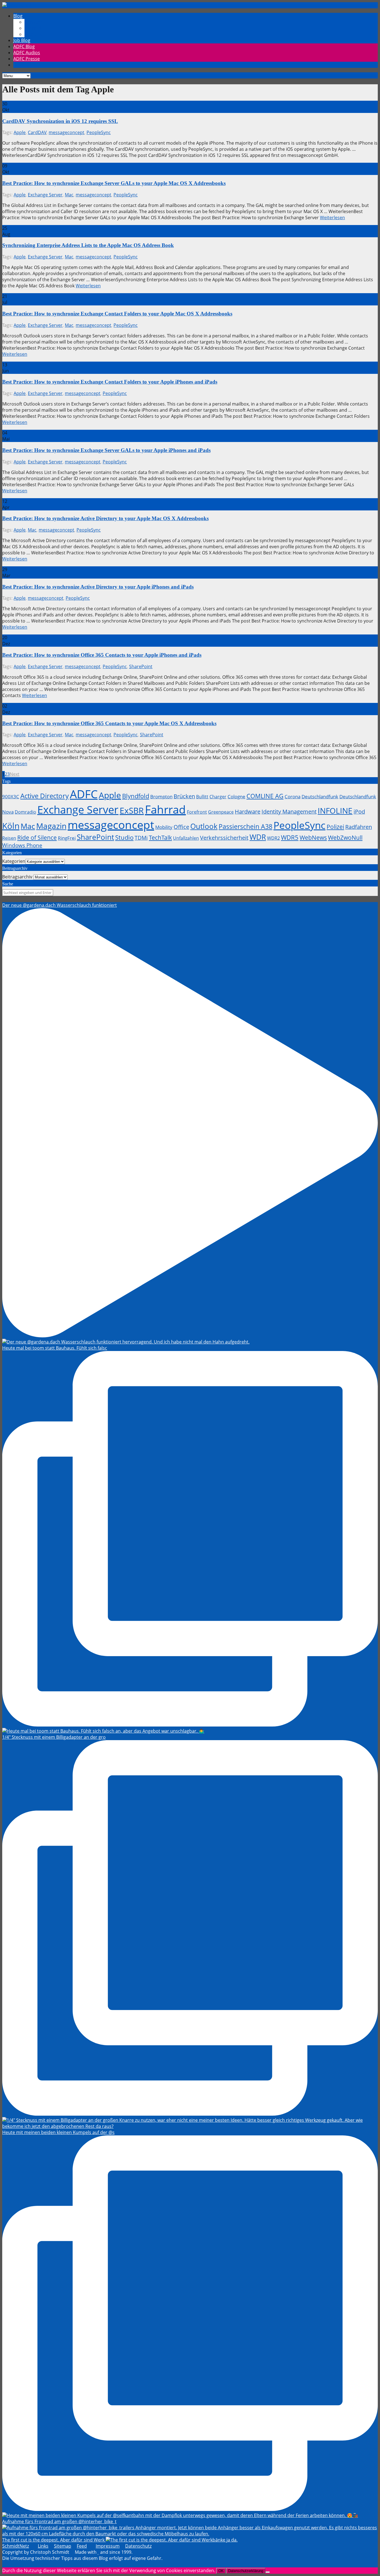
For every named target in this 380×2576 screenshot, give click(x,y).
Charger (218, 797)
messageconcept (66, 132)
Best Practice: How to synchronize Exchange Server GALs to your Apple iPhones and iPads (106, 450)
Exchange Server (45, 195)
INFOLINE (335, 811)
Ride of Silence (37, 838)
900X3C (11, 796)
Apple (20, 132)
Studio (124, 837)
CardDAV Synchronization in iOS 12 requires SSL (60, 121)
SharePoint (141, 666)
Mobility (164, 827)
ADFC (84, 794)
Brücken (184, 796)
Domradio (25, 812)
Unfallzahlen (186, 838)
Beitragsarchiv (17, 877)
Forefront (197, 812)
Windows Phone (22, 845)
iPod (359, 812)
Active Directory (45, 796)
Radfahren (359, 827)
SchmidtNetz (16, 2546)
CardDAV (37, 132)
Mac (69, 195)
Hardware (248, 812)
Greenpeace (221, 812)
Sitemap (63, 2546)
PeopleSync (99, 132)
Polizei (335, 827)
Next (15, 774)
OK (221, 2571)
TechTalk (160, 838)
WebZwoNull (345, 837)
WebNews (313, 838)
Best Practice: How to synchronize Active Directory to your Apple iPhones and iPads (98, 587)
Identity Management (289, 812)
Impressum (108, 2546)
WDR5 (290, 837)
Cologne (236, 796)
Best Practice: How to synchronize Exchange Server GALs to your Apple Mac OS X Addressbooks (114, 183)
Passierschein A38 (245, 827)
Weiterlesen (332, 218)
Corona (293, 796)
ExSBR (132, 810)
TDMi (141, 838)
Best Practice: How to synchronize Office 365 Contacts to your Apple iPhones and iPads (102, 655)
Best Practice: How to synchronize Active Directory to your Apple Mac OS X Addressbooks (105, 518)
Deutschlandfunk (320, 796)
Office (181, 827)
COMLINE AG (265, 796)
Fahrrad (165, 809)
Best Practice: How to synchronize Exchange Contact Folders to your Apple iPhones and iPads (110, 382)
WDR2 (273, 838)
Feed (82, 2546)
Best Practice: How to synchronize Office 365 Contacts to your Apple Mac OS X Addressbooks (109, 723)
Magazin (51, 826)
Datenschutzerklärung (246, 2571)
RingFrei (67, 838)
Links (43, 2546)
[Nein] (268, 2572)
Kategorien (14, 861)
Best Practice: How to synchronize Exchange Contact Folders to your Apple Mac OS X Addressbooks (117, 314)
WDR (258, 837)
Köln (11, 826)
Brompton (161, 796)
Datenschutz (138, 2546)
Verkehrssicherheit (224, 838)
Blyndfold (136, 796)
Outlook (204, 826)
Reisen (9, 838)
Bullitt (202, 797)
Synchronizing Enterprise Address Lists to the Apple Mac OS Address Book (88, 245)
